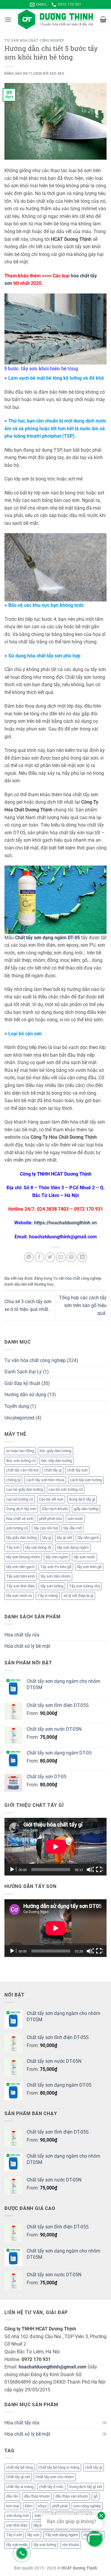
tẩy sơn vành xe (19, 1596)
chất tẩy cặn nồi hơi (22, 1470)
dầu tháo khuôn (37, 2496)
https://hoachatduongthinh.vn (65, 1223)
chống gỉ (13, 1480)
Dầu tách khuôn (55, 1509)
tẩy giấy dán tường (21, 1538)
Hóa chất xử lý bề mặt (27, 1646)
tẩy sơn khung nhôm (23, 1557)
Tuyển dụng (17, 1406)
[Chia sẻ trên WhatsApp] (29, 1257)
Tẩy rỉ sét (14, 2535)
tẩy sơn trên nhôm (55, 1576)
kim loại (13, 2506)
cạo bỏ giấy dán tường (25, 1489)
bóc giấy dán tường (55, 1451)
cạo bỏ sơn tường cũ (66, 1489)
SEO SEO (57, 74)
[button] (8, 19)
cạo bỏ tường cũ (20, 1499)
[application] (55, 1847)
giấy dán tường (86, 1509)
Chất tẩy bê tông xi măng (59, 2467)
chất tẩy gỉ (94, 2467)
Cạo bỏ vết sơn (51, 1499)
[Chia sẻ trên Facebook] (40, 1257)
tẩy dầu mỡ (73, 1528)
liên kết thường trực (38, 1284)
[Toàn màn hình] (99, 1870)
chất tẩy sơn (77, 1470)
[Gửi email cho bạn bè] (61, 1257)
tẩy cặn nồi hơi (46, 1528)
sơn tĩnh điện (17, 2525)
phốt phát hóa (50, 1519)
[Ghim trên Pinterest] (71, 1257)
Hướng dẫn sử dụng (25, 1395)
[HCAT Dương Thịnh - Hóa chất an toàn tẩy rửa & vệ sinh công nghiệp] (56, 19)
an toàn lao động (20, 1451)
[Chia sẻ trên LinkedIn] (82, 1257)
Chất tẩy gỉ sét (18, 2477)
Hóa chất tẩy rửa (22, 1635)
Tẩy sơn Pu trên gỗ (56, 1567)
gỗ (96, 2496)
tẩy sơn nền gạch (20, 1567)
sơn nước (75, 1519)
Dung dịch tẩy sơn (21, 1509)
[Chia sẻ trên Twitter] (50, 1257)
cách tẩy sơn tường (86, 1480)
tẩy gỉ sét (64, 1538)
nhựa (42, 2506)
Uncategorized (19, 1418)
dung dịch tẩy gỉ (82, 1499)
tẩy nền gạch (88, 1538)
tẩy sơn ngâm (57, 1557)
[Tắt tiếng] (90, 1870)
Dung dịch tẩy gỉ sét (86, 2487)
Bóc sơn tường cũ (21, 1461)
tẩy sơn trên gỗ (89, 1567)
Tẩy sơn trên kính (21, 1576)
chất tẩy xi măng (20, 2487)
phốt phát (60, 2506)
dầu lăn (12, 2496)
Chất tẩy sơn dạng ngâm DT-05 (48, 938)
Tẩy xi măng (48, 1596)
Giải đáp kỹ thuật (22, 1383)
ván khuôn (70, 2545)
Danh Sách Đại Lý (23, 1372)
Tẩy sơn (13, 1547)
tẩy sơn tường (52, 1586)
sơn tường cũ (17, 1528)
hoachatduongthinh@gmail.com (53, 2367)
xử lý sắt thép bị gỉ (78, 1596)
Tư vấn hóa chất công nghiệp (34, 40)
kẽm (29, 2506)
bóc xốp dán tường (57, 1461)
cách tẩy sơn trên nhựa (45, 1480)
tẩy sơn (33, 2535)
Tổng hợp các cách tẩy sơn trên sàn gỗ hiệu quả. (83, 1305)
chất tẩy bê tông (20, 2467)
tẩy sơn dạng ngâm (73, 1547)
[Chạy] (13, 1870)
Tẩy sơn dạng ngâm (61, 2535)
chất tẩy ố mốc (51, 2487)
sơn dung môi (17, 2515)
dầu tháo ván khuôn (72, 2496)
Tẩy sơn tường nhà (85, 1586)
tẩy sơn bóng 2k (38, 1547)
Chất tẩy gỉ (53, 1470)
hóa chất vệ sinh (20, 1519)
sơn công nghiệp (87, 2506)
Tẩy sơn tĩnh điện (21, 1586)
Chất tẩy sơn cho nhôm (55, 2477)
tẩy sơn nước (85, 1557)
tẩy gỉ (47, 1538)
